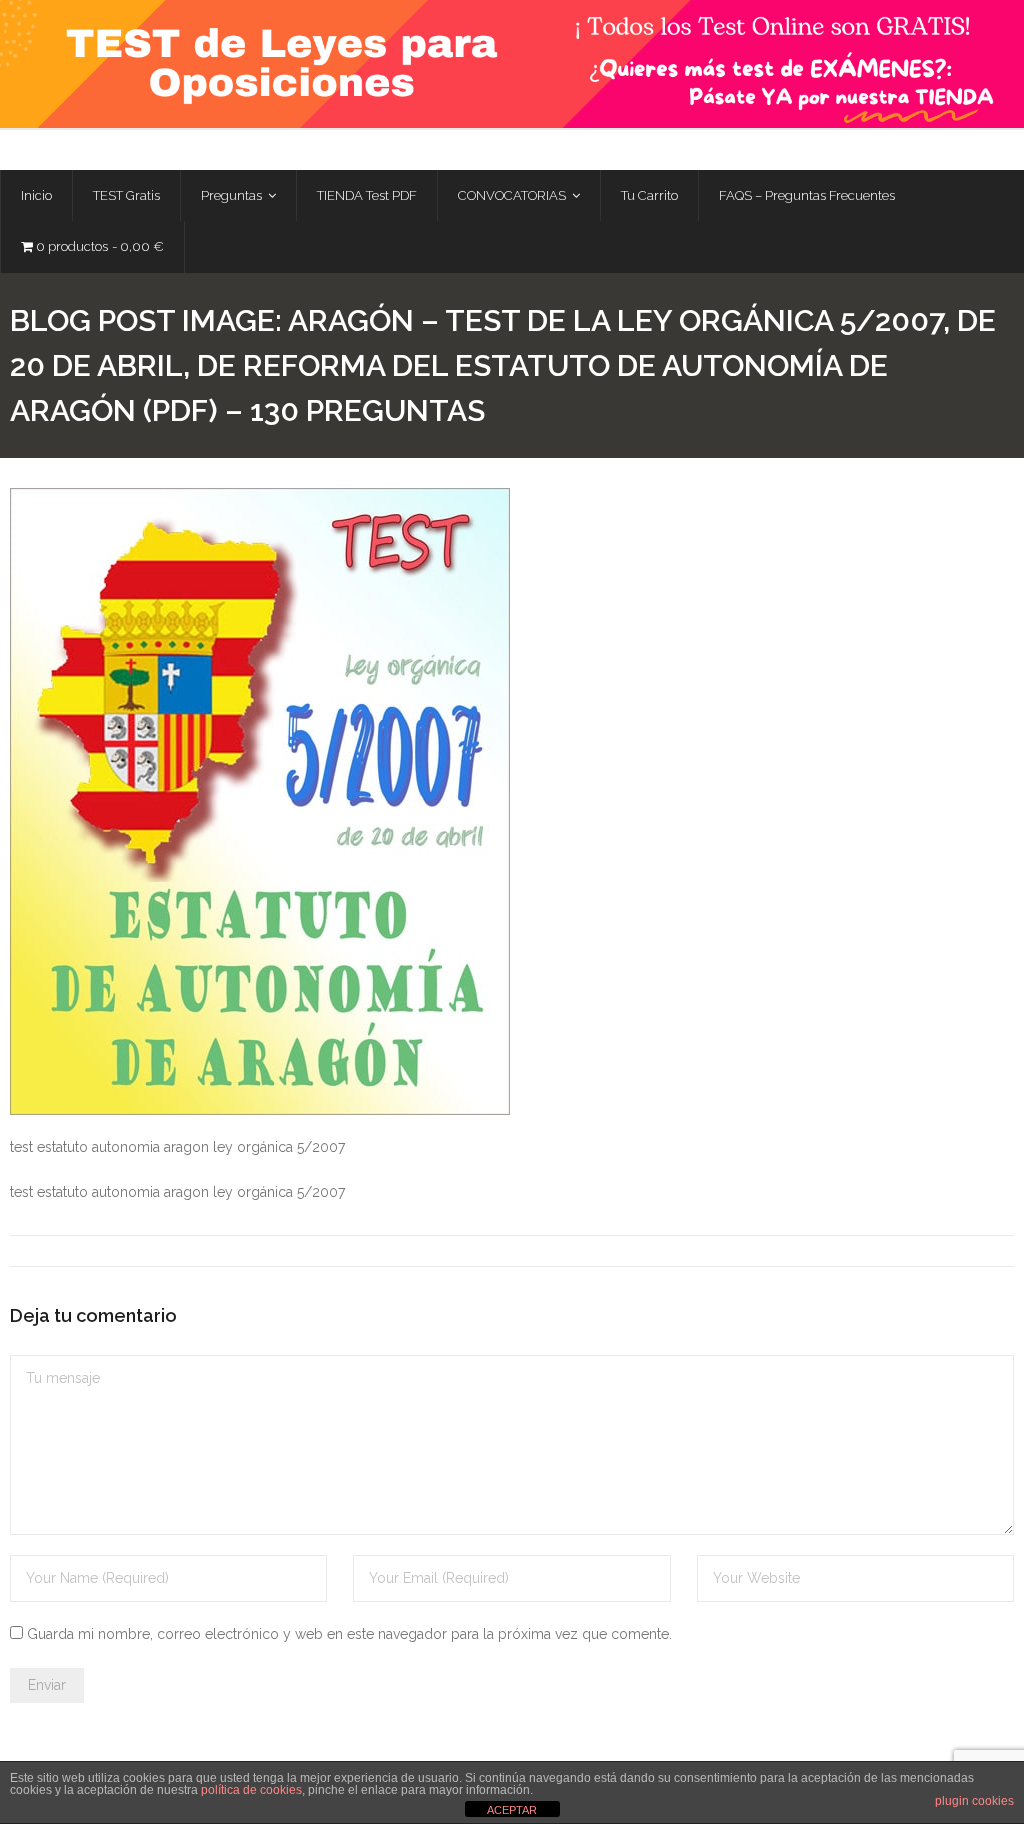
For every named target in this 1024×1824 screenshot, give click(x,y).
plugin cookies (974, 1801)
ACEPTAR (512, 1810)
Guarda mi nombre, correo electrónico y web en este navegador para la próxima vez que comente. (349, 1634)
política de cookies (251, 1790)
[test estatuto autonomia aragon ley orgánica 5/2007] (260, 801)
